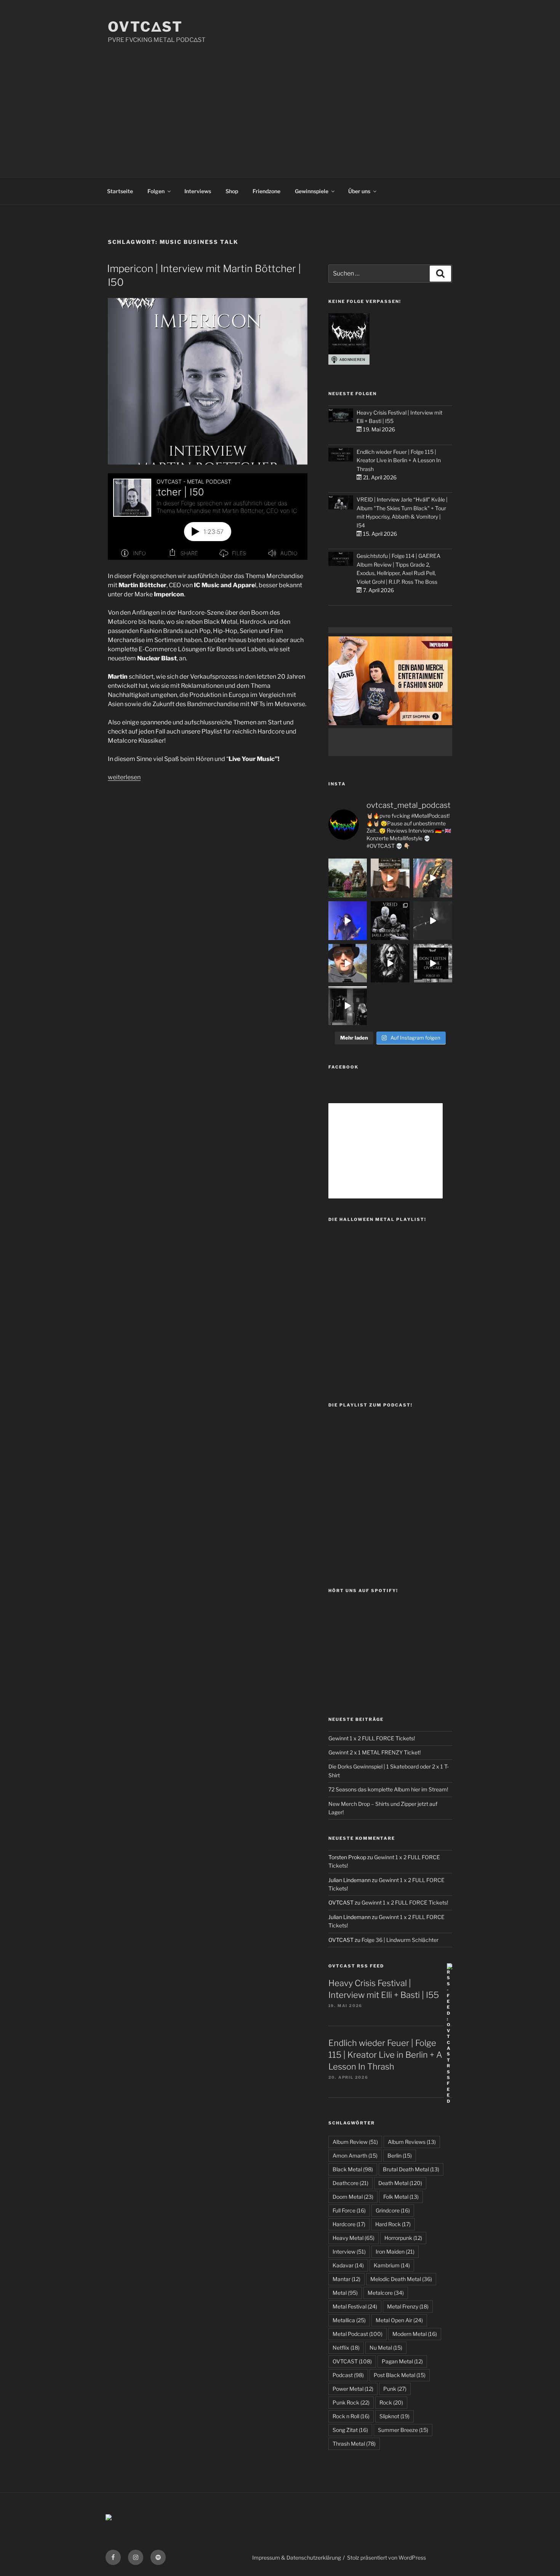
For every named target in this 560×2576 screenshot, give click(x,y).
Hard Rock (393, 2224)
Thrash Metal (354, 2444)
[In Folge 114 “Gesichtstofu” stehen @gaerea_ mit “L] (348, 963)
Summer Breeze (403, 2430)
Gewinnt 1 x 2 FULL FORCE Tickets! (372, 1738)
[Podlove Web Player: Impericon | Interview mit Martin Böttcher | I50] (208, 517)
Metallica (349, 2320)
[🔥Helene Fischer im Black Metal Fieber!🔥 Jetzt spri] (390, 963)
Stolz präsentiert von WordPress (386, 2558)
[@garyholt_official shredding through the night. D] (433, 878)
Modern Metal (415, 2334)
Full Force (349, 2210)
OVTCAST (352, 2361)
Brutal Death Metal (411, 2169)
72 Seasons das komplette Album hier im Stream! (388, 1789)
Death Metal (400, 2183)
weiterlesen (124, 777)
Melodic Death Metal (401, 2279)
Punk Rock (351, 2402)
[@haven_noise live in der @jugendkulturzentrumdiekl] (433, 921)
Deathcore (350, 2183)
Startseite (120, 191)
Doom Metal (353, 2197)
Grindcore (393, 2210)
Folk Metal (401, 2197)
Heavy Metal (354, 2238)
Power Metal (353, 2389)
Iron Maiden (395, 2252)
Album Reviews (412, 2142)
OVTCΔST (145, 27)
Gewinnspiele (312, 191)
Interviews (198, 191)
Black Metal (353, 2169)
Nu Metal (386, 2348)
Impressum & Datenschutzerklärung (297, 2558)
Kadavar (348, 2265)
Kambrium (392, 2265)
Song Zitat (350, 2430)
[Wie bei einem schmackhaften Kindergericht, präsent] (348, 1006)
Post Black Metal (400, 2375)
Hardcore (349, 2224)
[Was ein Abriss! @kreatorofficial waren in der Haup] (348, 921)
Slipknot (394, 2416)
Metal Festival (355, 2306)
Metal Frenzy (408, 2306)
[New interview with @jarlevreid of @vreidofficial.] (390, 921)
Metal (345, 2293)
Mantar (346, 2279)
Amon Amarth (355, 2155)
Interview (349, 2252)
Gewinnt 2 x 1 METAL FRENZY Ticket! (374, 1752)
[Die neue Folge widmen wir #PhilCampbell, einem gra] (433, 963)
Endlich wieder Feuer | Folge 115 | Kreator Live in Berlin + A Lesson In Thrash (399, 460)
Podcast (348, 2375)
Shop (232, 191)
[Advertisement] (280, 102)
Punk (395, 2389)
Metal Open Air (399, 2320)
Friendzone (266, 191)
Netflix (346, 2348)
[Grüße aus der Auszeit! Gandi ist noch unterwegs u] (348, 878)
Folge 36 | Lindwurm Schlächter (400, 1940)
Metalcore (386, 2293)
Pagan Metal (402, 2361)
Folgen (156, 191)
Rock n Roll (351, 2416)
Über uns (359, 191)
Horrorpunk (403, 2238)
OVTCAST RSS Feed (356, 1966)
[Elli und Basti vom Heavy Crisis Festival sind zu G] (390, 878)
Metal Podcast (358, 2334)
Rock (391, 2402)
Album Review (355, 2142)
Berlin (400, 2155)
